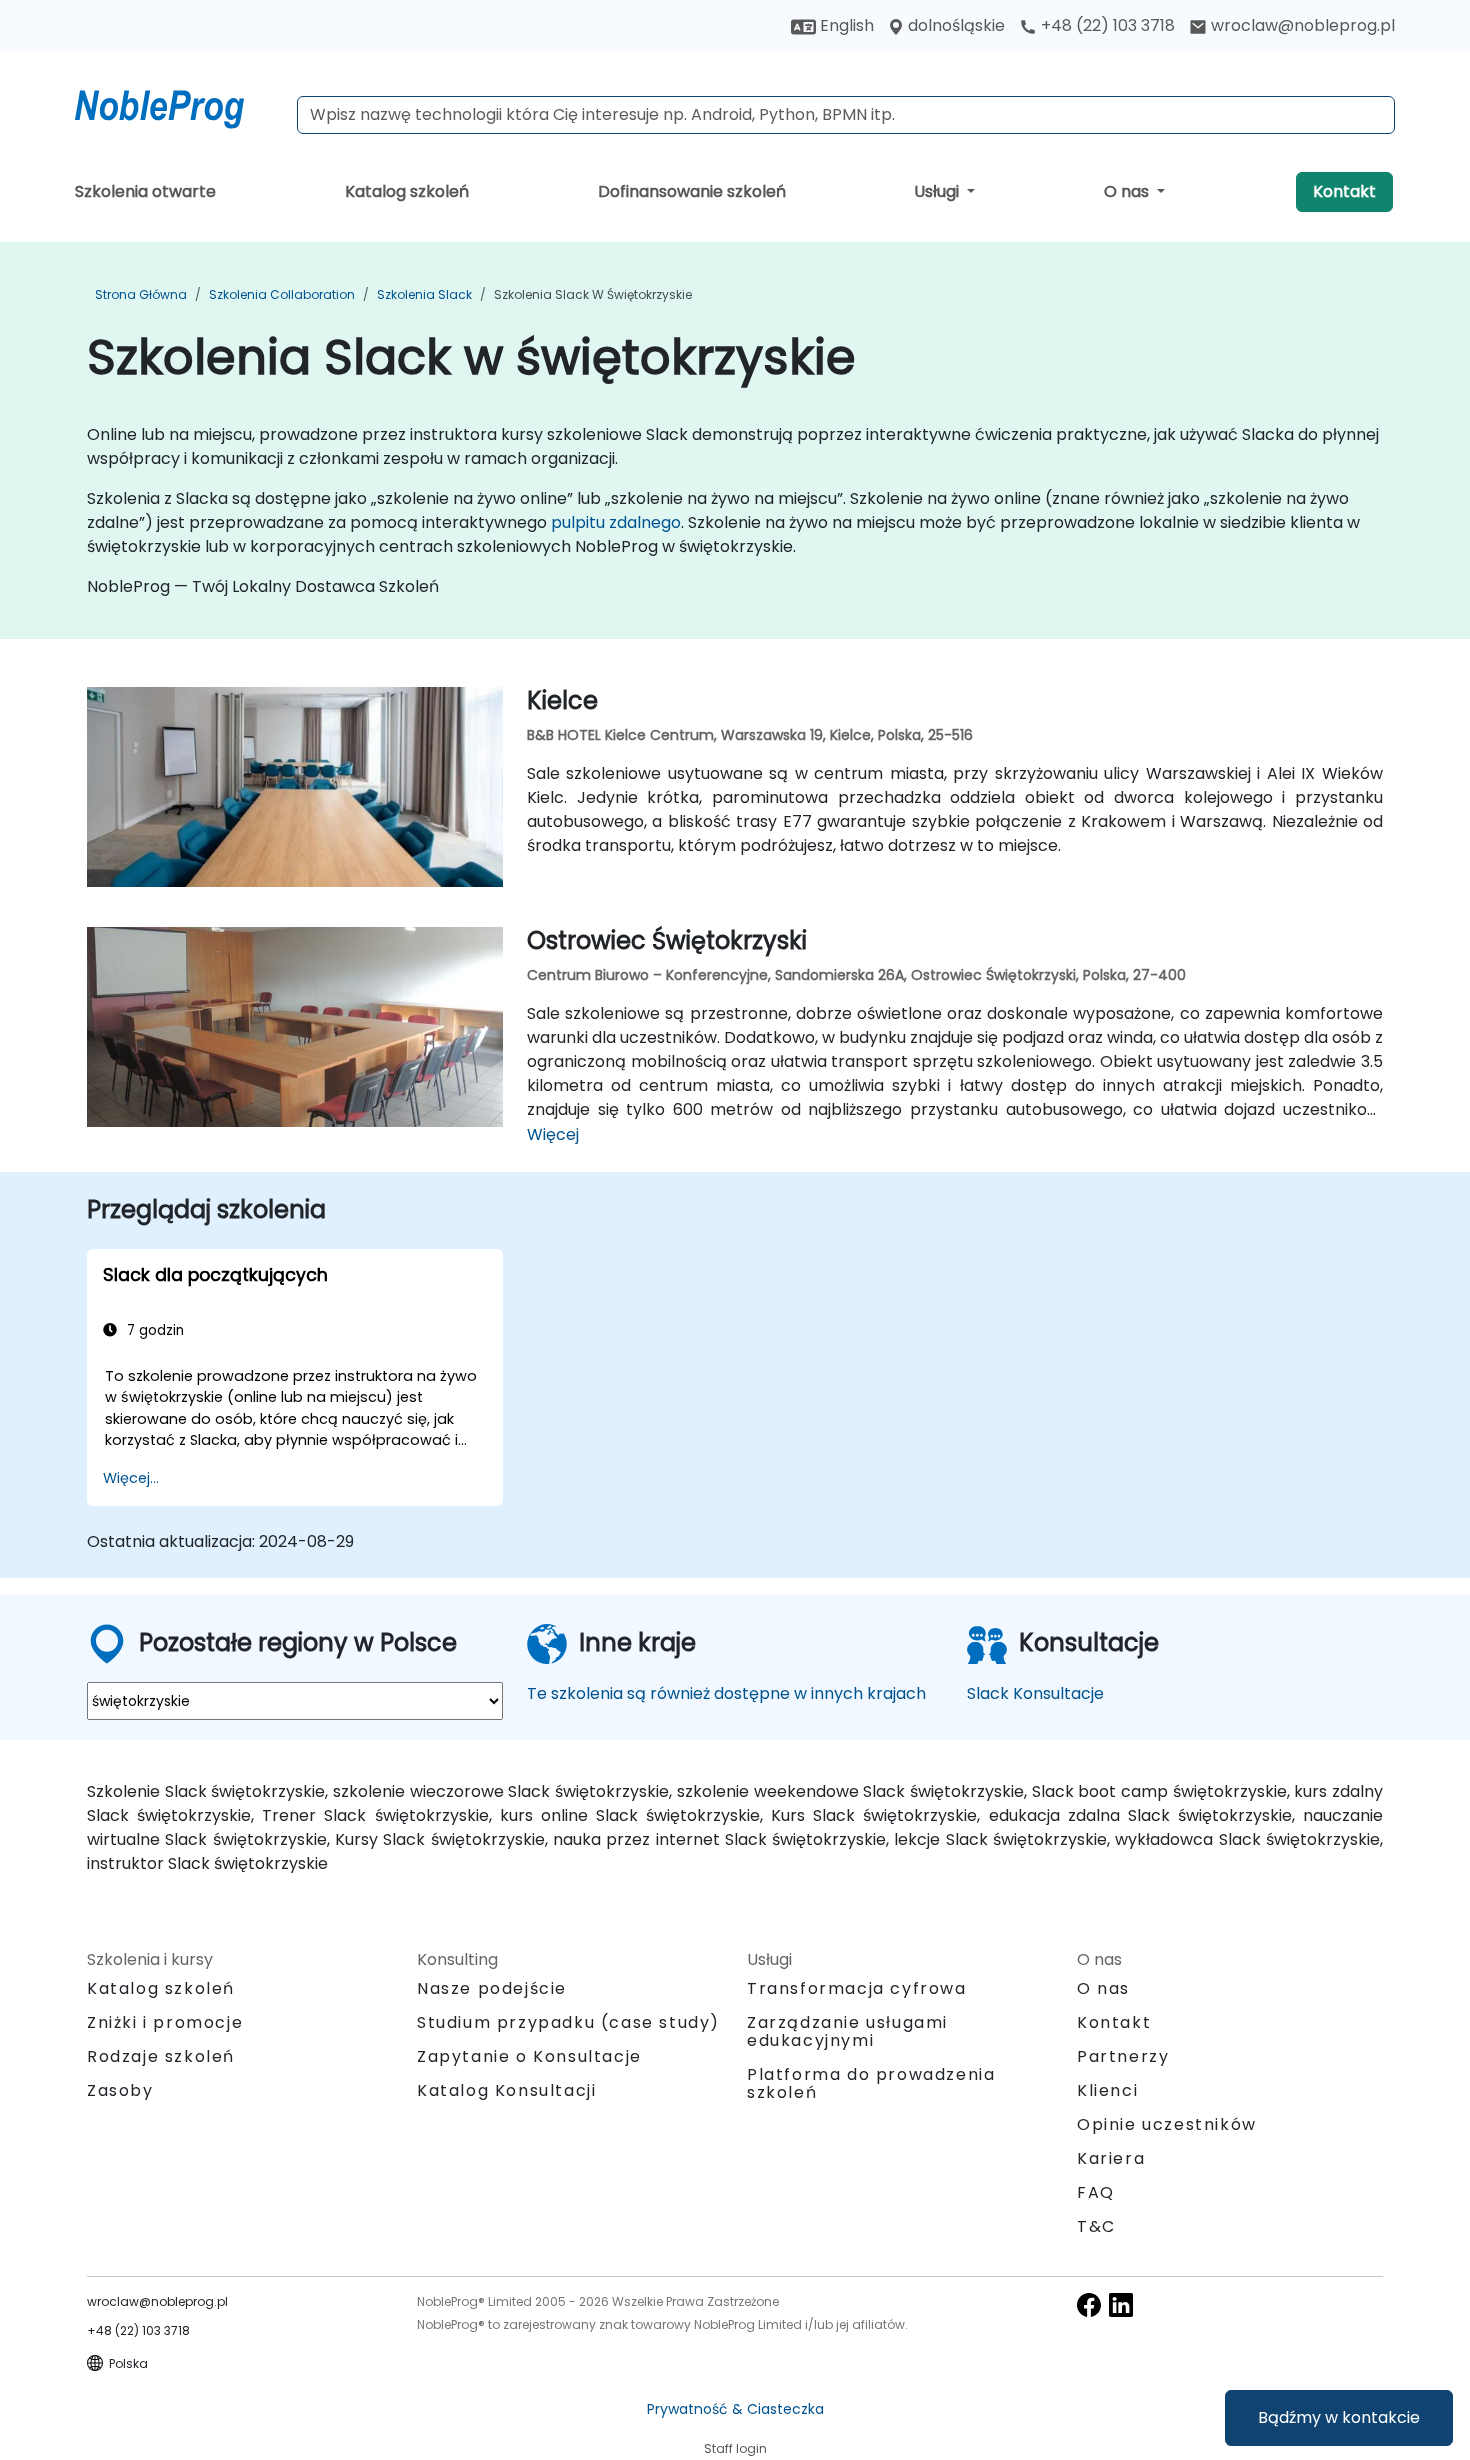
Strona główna (141, 294)
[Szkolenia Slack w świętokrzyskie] (178, 105)
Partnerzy (1123, 2056)
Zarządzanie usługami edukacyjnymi (847, 2031)
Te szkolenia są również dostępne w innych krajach (726, 1693)
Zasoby (120, 2090)
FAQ (1096, 2192)
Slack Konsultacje (1035, 1693)
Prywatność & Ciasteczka (735, 2409)
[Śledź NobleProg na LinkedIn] (1121, 2304)
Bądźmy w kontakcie (1339, 2417)
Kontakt (1344, 191)
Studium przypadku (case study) (568, 2022)
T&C (1096, 2226)
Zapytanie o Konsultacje (529, 2057)
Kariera (1111, 2158)
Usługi (938, 191)
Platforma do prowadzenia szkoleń (871, 2083)
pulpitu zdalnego (616, 522)
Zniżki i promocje (165, 2022)
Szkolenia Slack (424, 294)
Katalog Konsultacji (506, 2090)
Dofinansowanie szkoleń (692, 191)
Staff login (735, 2448)
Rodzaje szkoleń (161, 2056)
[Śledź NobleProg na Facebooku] (1089, 2304)
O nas (1128, 191)
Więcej (553, 1134)
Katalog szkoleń (407, 191)
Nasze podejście (492, 1988)
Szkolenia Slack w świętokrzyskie (593, 294)
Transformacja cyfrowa (857, 1988)
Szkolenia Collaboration (282, 294)
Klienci (1107, 2090)
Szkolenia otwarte (145, 191)
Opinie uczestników (1167, 2124)
